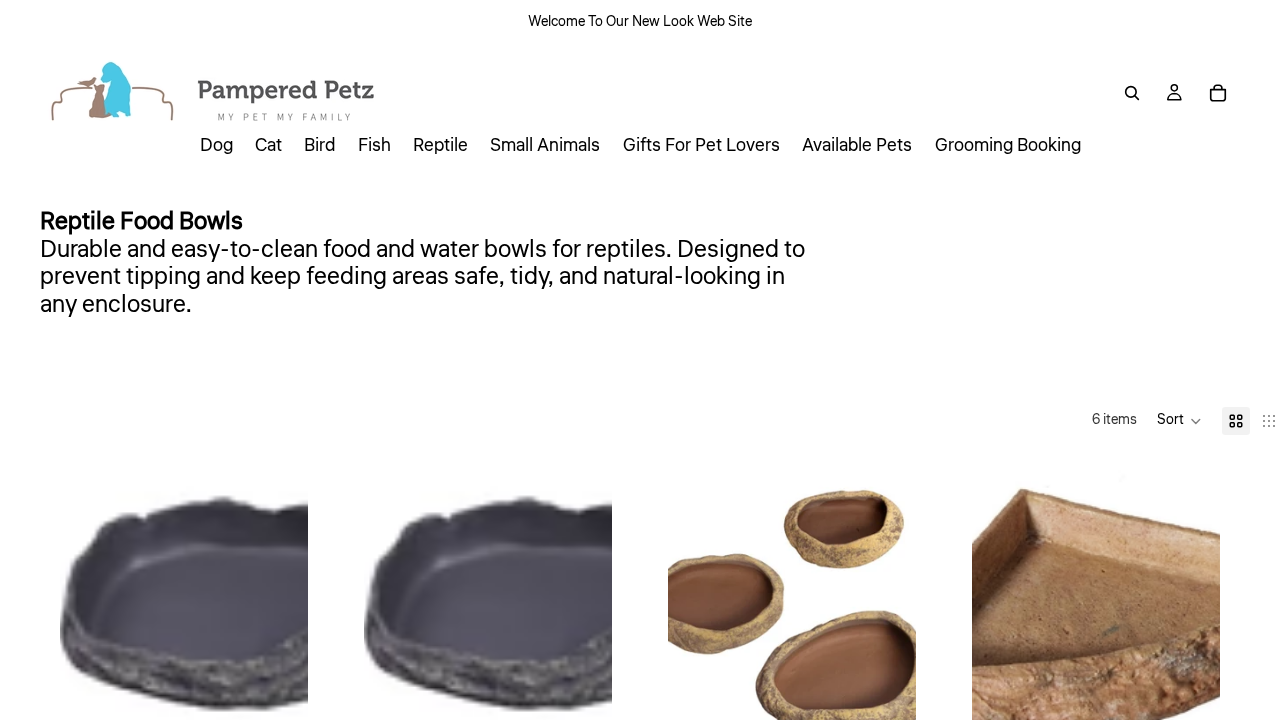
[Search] (1132, 93)
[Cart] (1218, 93)
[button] (1179, 421)
